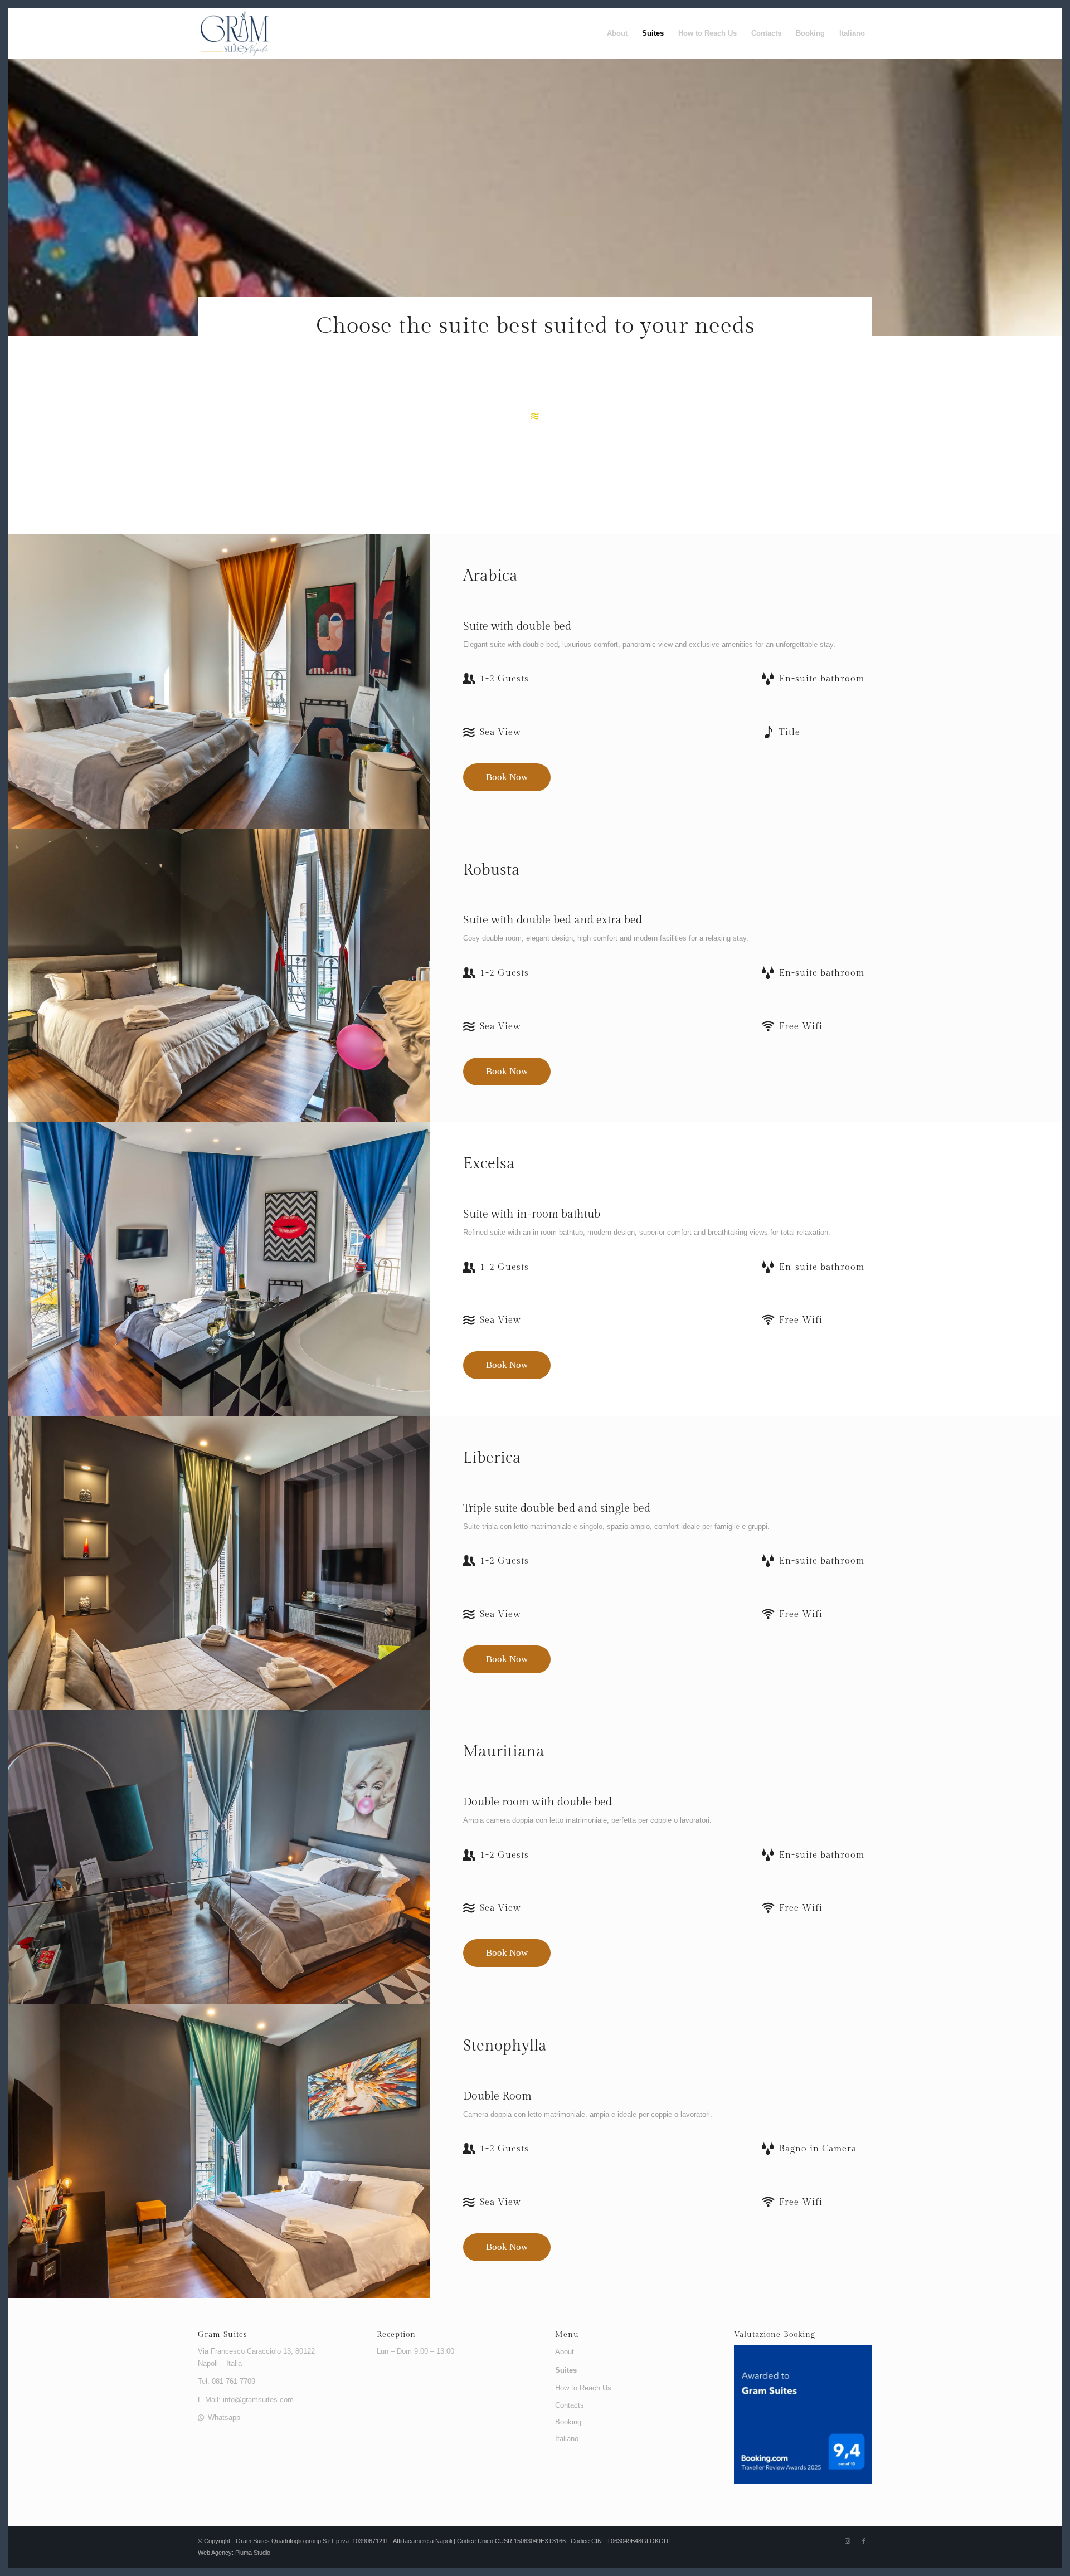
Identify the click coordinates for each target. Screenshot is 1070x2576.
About (565, 2352)
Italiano (567, 2439)
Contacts (570, 2405)
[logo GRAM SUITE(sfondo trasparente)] (235, 33)
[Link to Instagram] (847, 2541)
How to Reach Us (583, 2388)
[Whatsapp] (201, 2417)
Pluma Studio (253, 2553)
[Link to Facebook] (864, 2541)
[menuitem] (617, 33)
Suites (566, 2370)
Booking (568, 2422)
